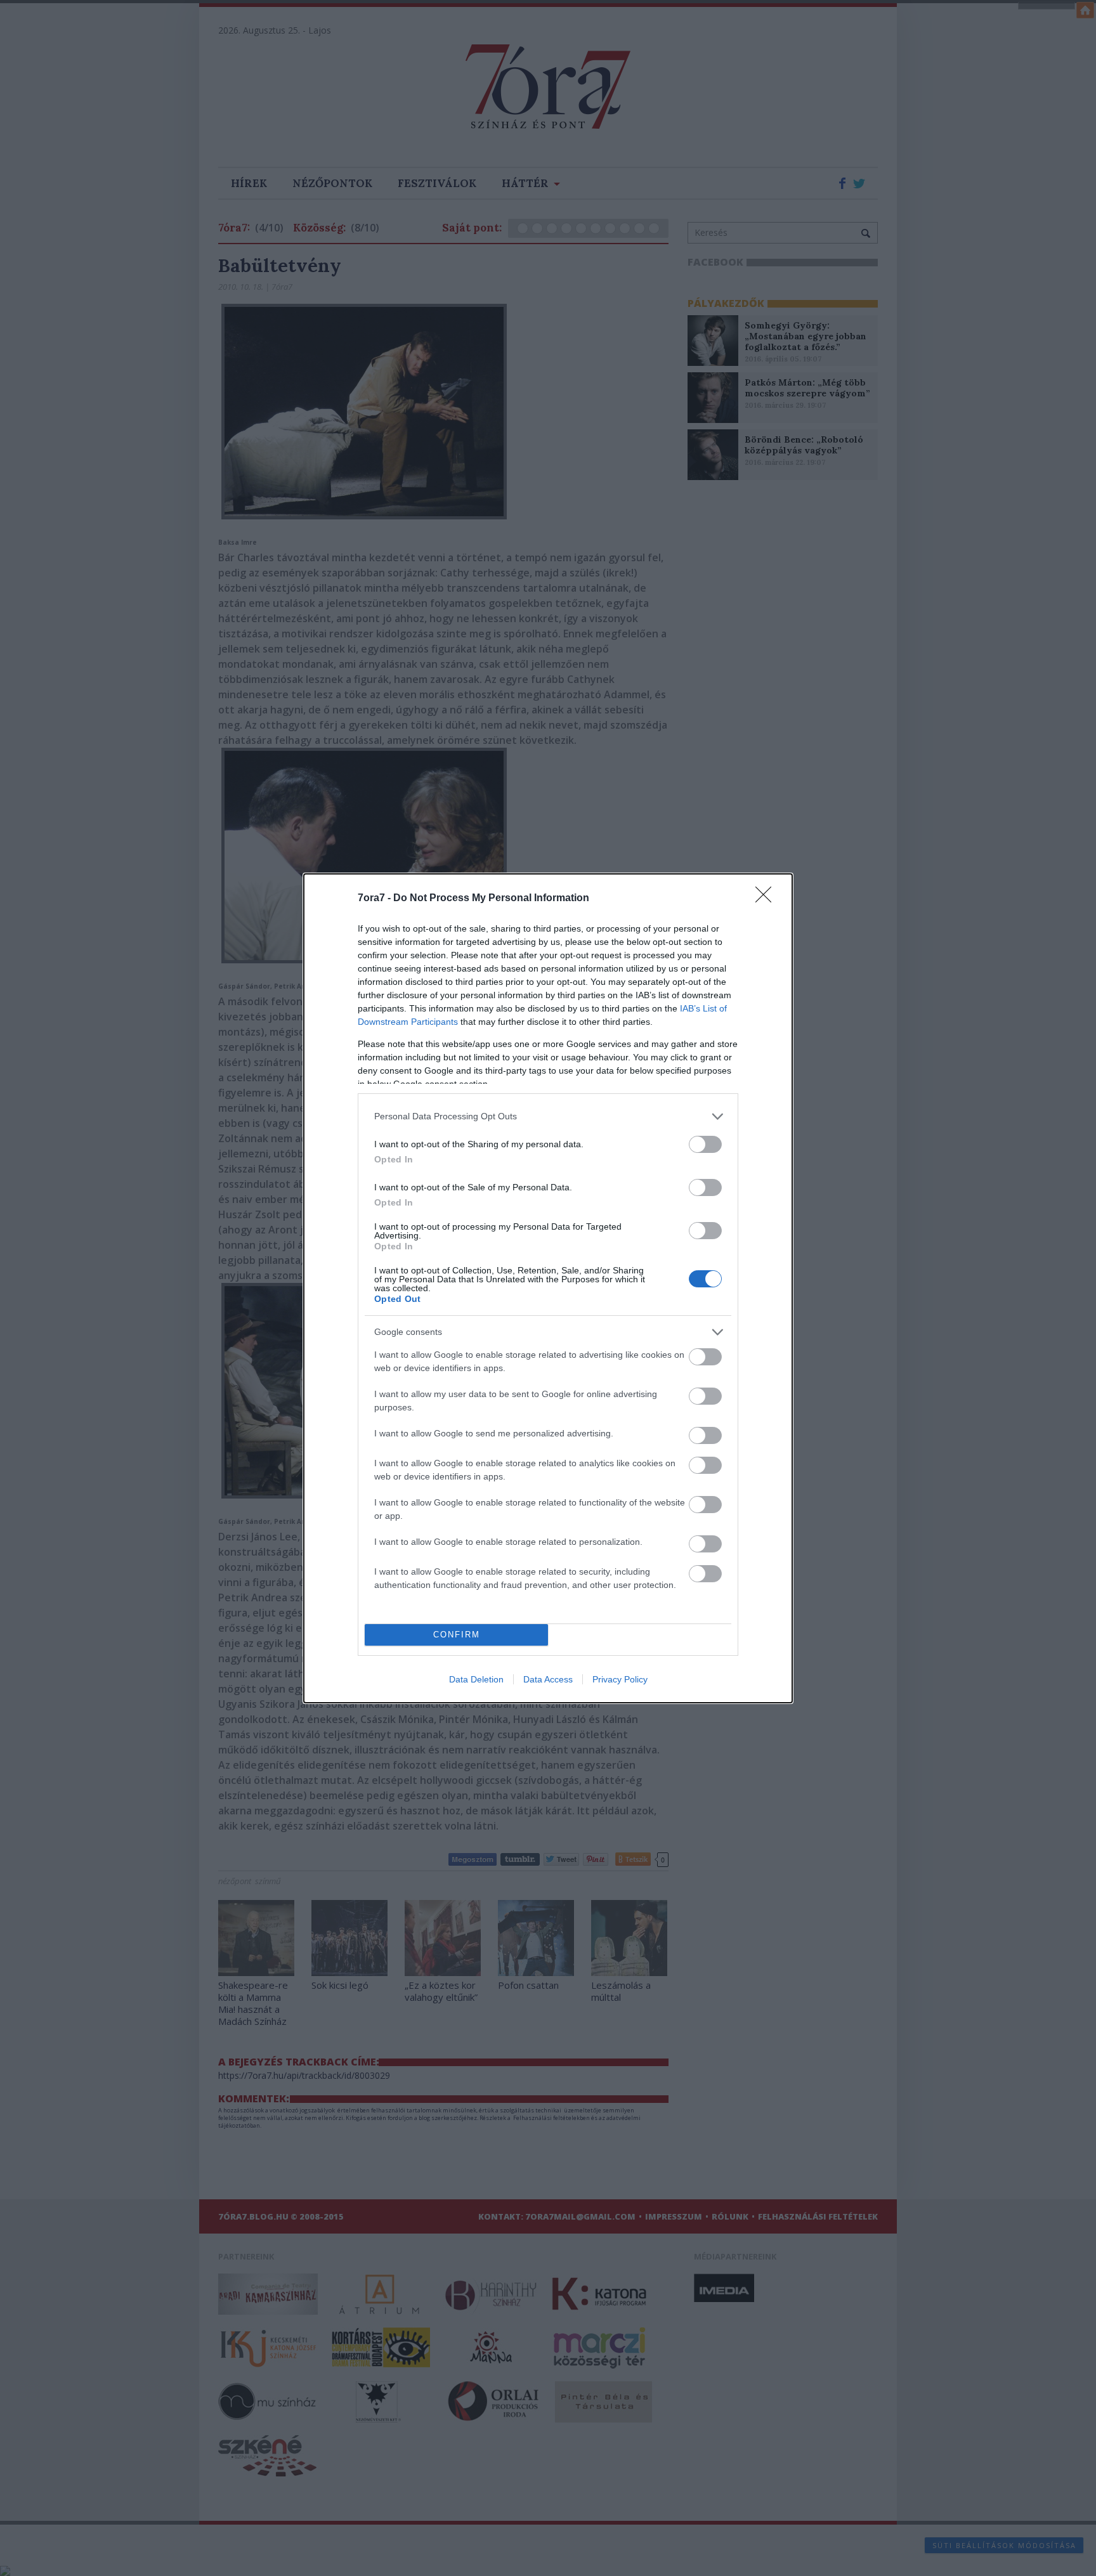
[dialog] (548, 1288)
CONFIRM (457, 1635)
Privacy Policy (620, 1679)
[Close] (767, 899)
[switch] (705, 1144)
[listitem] (548, 1116)
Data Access (548, 1679)
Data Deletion (476, 1679)
